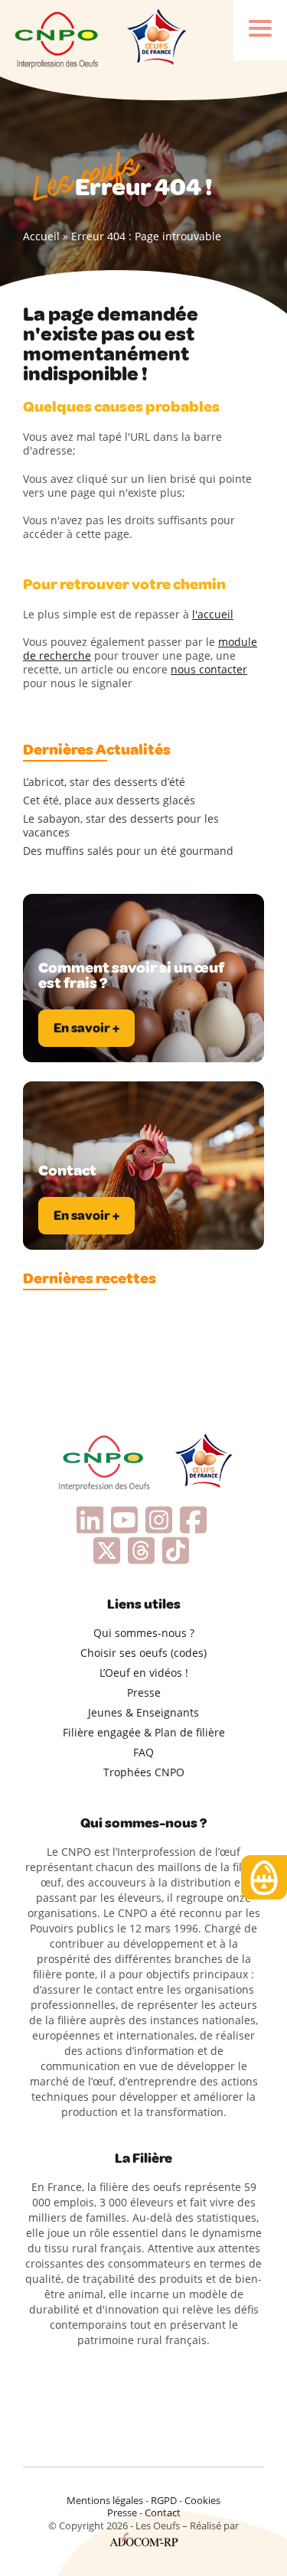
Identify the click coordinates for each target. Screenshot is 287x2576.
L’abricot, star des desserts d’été (104, 782)
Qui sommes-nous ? (144, 1633)
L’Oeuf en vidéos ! (144, 1673)
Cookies (202, 2500)
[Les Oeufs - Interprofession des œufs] (57, 38)
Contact (163, 2512)
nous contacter (209, 669)
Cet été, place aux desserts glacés (109, 801)
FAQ (143, 1752)
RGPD (164, 2500)
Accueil (41, 236)
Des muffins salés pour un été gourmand (128, 851)
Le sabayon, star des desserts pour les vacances (121, 826)
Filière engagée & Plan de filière (144, 1732)
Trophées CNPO (144, 1772)
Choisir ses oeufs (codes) (143, 1653)
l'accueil (213, 614)
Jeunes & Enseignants (143, 1712)
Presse (144, 1692)
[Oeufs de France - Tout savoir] (155, 38)
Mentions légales (105, 2500)
